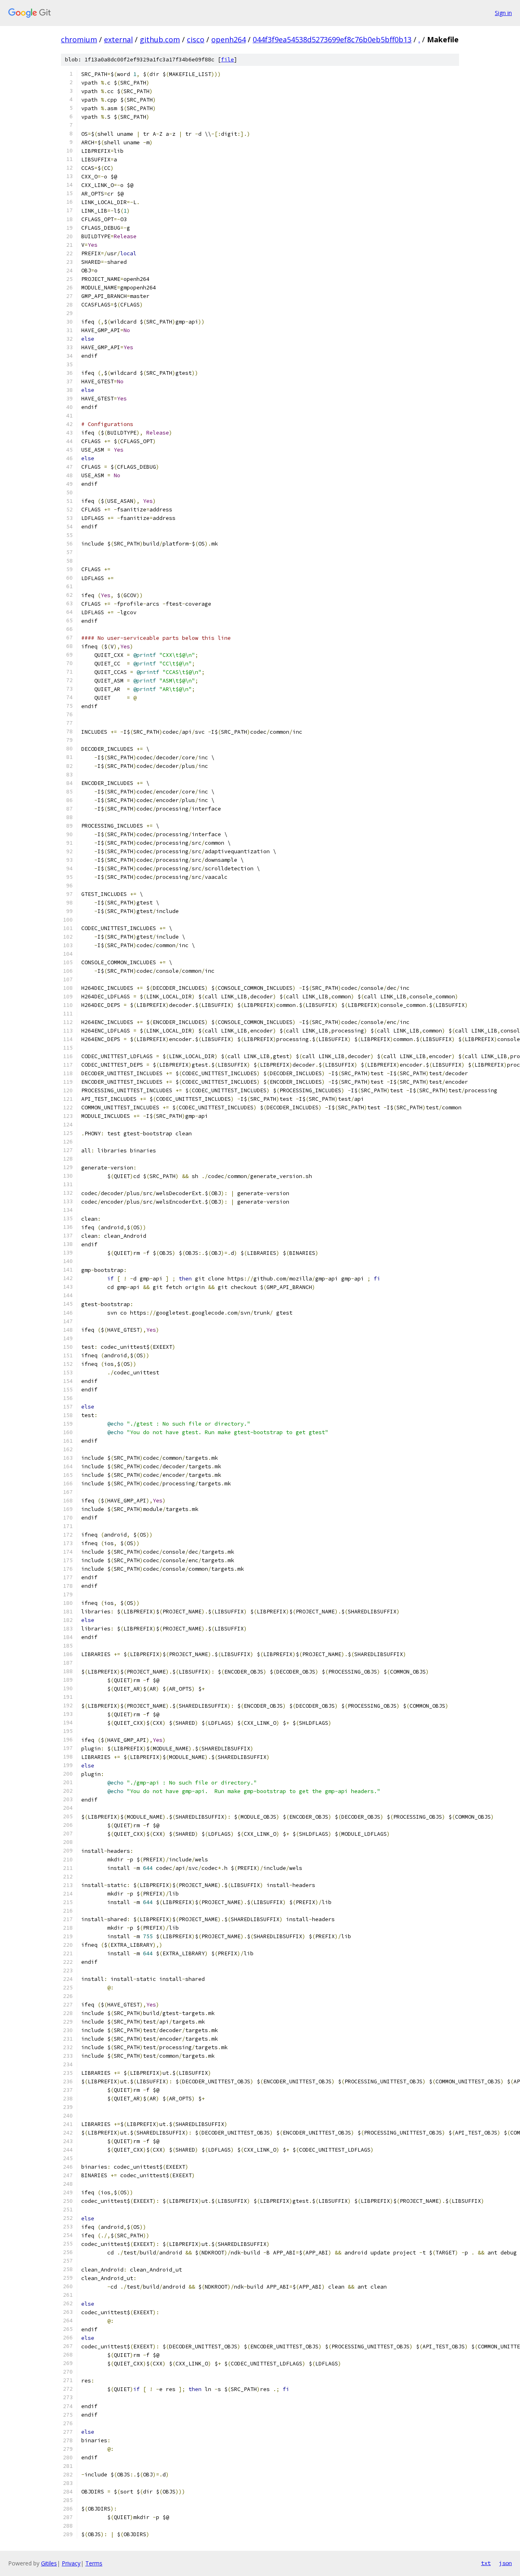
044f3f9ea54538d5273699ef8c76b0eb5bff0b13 (332, 39)
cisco (196, 39)
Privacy (71, 2563)
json (505, 2563)
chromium (79, 39)
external (118, 39)
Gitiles (49, 2563)
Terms (94, 2563)
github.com (160, 39)
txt (486, 2563)
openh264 (229, 39)
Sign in (503, 13)
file (227, 60)
